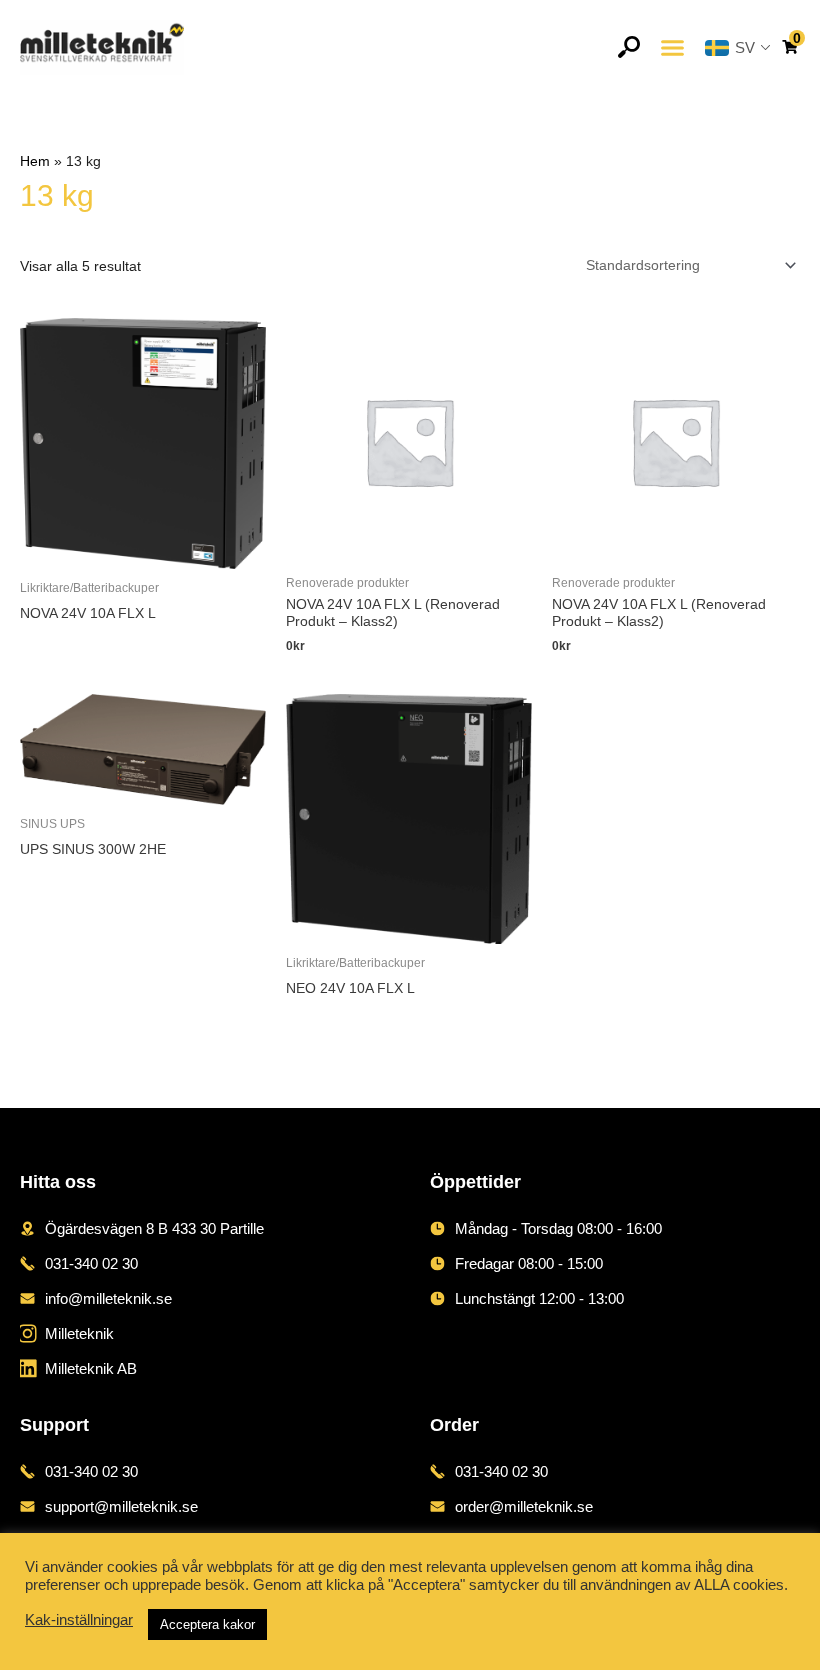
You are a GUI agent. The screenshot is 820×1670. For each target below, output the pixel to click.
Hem (35, 161)
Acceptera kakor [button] (207, 1624)
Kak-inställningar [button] (79, 1620)
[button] (672, 47)
